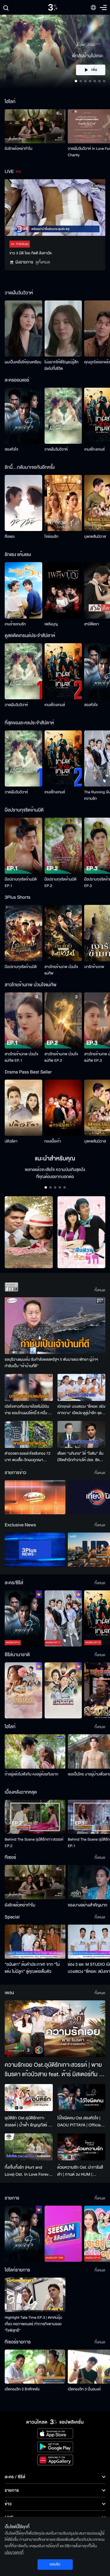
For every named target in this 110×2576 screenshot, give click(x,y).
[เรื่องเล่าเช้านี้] (35, 1497)
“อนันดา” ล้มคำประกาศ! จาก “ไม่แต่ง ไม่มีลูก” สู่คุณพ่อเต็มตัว (32, 1968)
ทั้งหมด (100, 1290)
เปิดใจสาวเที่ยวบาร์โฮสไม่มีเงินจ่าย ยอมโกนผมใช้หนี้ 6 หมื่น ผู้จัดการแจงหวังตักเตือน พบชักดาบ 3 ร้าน (28, 1410)
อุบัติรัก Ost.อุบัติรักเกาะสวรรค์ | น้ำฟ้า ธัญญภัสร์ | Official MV (27, 2122)
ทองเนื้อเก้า (53, 1141)
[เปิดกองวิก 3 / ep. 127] (23, 2234)
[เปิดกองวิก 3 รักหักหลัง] (35, 2367)
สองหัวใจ (11, 449)
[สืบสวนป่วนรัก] (82, 1232)
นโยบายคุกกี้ (14, 2553)
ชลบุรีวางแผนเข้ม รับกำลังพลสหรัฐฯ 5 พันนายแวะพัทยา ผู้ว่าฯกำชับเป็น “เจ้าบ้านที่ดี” (51, 1363)
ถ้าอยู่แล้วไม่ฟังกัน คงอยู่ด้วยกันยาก (32, 1774)
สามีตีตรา (92, 624)
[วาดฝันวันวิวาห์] (63, 416)
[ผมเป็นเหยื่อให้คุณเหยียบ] (23, 328)
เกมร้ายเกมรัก (15, 624)
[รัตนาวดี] (29, 1232)
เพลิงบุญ (51, 624)
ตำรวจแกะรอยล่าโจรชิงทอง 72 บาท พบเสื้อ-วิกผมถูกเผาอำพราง (28, 1457)
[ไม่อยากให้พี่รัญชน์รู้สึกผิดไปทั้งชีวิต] (63, 328)
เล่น (94, 70)
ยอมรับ (55, 2564)
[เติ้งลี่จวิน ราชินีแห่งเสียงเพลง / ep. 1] (23, 1690)
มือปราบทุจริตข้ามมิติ (21, 967)
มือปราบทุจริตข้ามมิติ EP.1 (21, 883)
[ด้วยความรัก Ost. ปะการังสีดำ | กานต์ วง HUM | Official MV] (82, 2147)
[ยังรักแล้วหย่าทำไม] (35, 126)
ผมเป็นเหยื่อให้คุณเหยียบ (23, 362)
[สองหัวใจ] (23, 416)
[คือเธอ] (23, 503)
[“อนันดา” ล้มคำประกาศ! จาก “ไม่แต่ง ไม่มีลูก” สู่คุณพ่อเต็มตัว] (35, 1942)
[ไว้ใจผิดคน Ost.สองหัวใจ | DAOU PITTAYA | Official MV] (82, 2098)
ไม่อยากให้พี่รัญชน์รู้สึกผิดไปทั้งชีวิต (62, 365)
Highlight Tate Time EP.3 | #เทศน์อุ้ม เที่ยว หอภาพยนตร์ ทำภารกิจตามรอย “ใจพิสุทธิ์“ (33, 2324)
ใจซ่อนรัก (51, 537)
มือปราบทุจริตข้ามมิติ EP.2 (61, 883)
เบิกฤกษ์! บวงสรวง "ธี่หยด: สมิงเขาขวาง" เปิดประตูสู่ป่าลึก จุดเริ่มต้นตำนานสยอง (82, 1410)
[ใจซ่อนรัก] (63, 503)
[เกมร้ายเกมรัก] (23, 590)
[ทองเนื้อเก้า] (63, 1108)
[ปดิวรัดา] (23, 1108)
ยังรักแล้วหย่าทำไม (18, 149)
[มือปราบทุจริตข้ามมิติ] (23, 933)
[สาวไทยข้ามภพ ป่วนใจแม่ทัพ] (63, 933)
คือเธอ (10, 537)
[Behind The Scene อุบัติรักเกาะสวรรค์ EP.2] (35, 1817)
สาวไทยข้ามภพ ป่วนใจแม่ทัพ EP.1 (22, 1057)
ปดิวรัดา (11, 1141)
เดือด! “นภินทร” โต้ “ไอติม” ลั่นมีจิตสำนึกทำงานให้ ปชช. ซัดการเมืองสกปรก (81, 1457)
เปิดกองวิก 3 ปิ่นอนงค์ (84, 2389)
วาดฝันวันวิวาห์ (56, 449)
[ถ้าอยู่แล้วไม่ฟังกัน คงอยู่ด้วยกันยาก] (35, 1751)
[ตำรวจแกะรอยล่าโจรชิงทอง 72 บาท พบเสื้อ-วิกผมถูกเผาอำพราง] (29, 1434)
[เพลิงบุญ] (63, 590)
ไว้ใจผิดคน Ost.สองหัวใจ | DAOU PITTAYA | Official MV (80, 2122)
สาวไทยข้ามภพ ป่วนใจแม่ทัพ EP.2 (61, 1057)
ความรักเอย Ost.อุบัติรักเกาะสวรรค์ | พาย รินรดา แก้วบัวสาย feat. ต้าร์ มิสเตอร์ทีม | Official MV (53, 2070)
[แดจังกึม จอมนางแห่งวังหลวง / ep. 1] (63, 1690)
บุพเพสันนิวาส (95, 537)
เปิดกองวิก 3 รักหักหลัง (22, 2389)
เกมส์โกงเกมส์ (94, 449)
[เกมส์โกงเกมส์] (63, 671)
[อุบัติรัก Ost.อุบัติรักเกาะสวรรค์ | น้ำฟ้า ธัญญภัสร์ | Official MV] (29, 2098)
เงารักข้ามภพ (94, 967)
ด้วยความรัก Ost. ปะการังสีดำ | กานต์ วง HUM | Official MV (80, 2171)
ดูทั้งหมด (43, 262)
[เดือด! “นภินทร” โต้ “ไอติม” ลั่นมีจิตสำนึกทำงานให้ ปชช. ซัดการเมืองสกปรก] (82, 1434)
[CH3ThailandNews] (35, 1550)
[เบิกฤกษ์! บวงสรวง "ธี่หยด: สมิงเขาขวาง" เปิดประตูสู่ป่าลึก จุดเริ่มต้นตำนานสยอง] (82, 1387)
